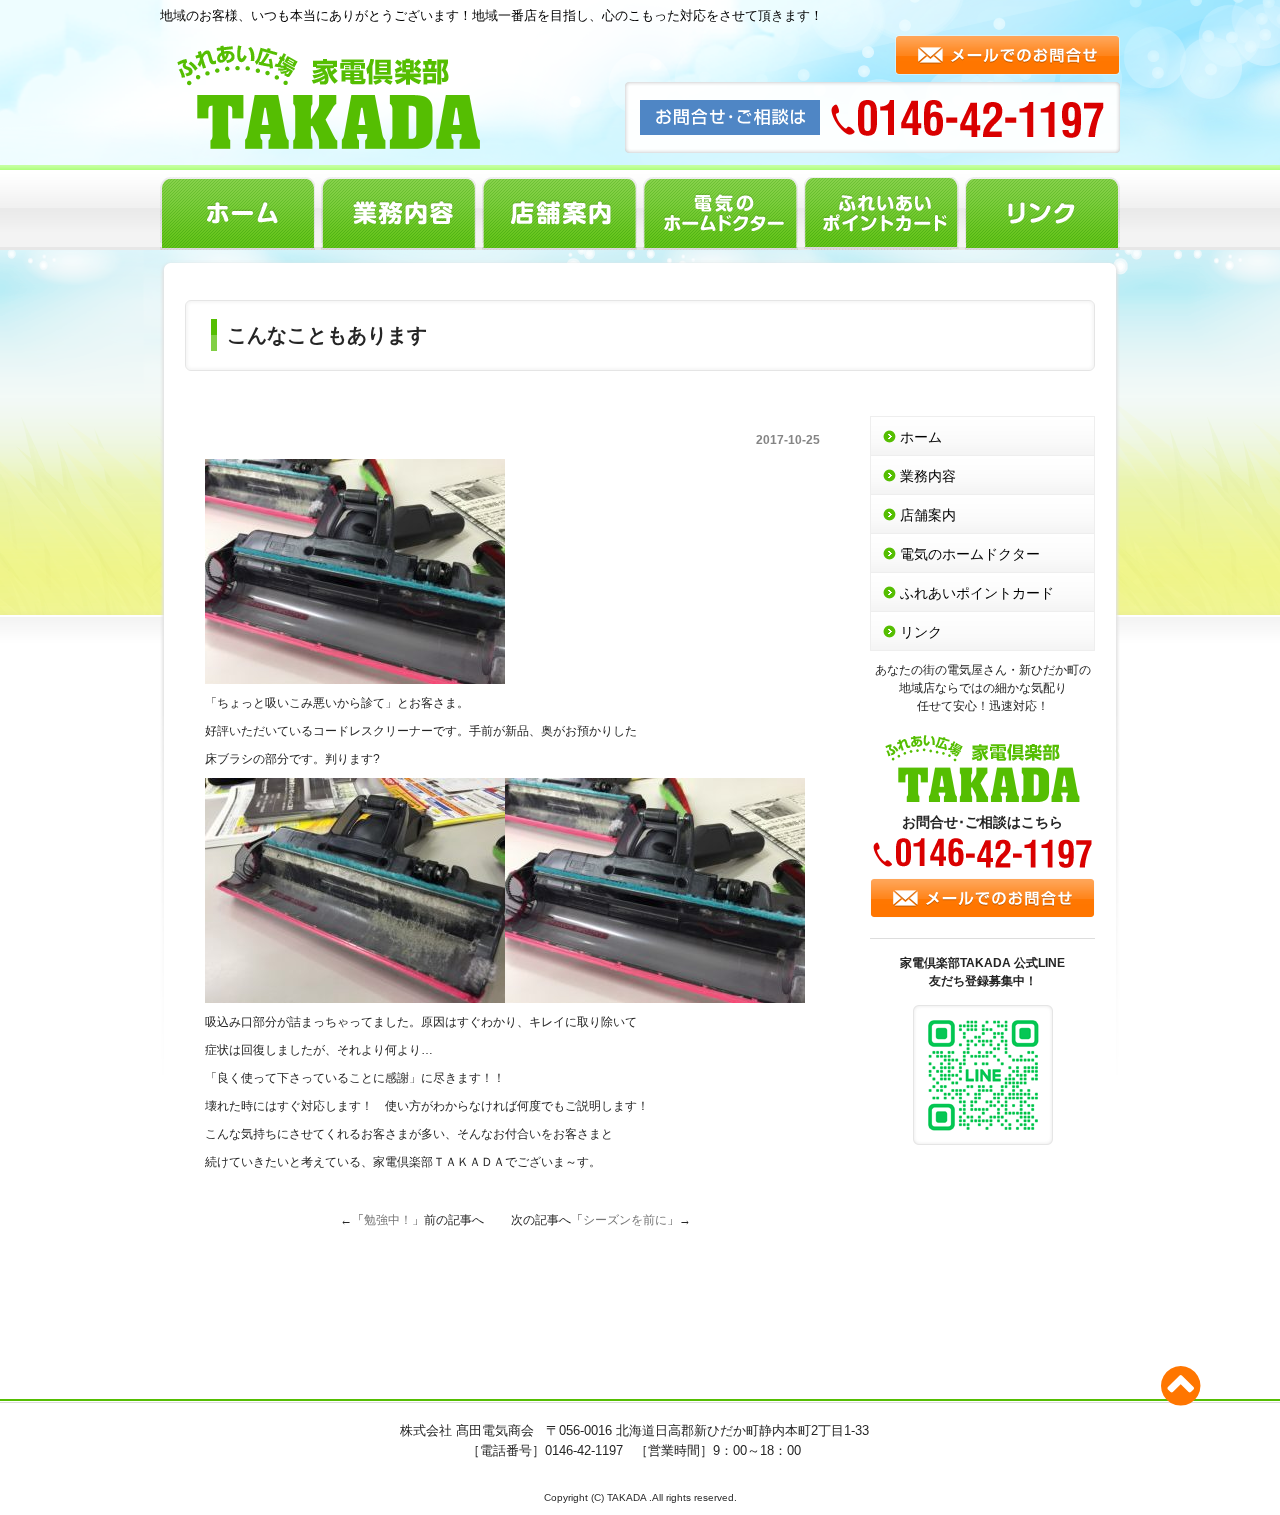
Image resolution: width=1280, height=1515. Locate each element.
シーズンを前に (625, 1220)
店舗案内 (559, 213)
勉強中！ (388, 1220)
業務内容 (398, 213)
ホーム (237, 213)
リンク (1042, 213)
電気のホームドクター (720, 213)
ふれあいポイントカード (881, 213)
